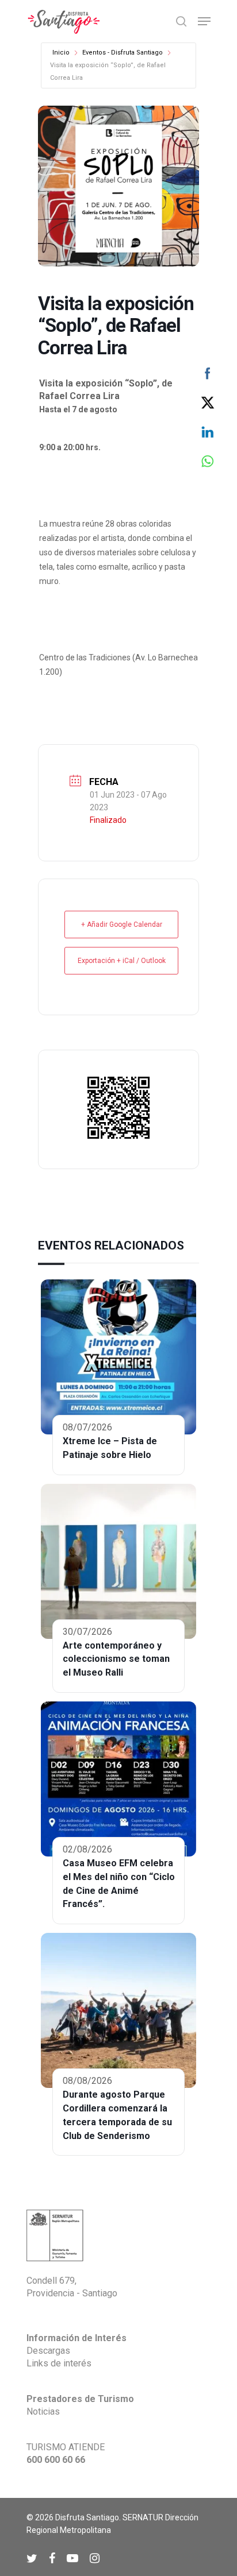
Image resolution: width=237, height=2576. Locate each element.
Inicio (61, 53)
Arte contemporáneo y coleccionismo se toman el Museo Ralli (116, 1659)
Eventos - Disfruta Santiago (123, 53)
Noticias (43, 2411)
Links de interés (59, 2363)
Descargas (48, 2351)
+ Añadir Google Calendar (122, 925)
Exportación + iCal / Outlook (122, 961)
